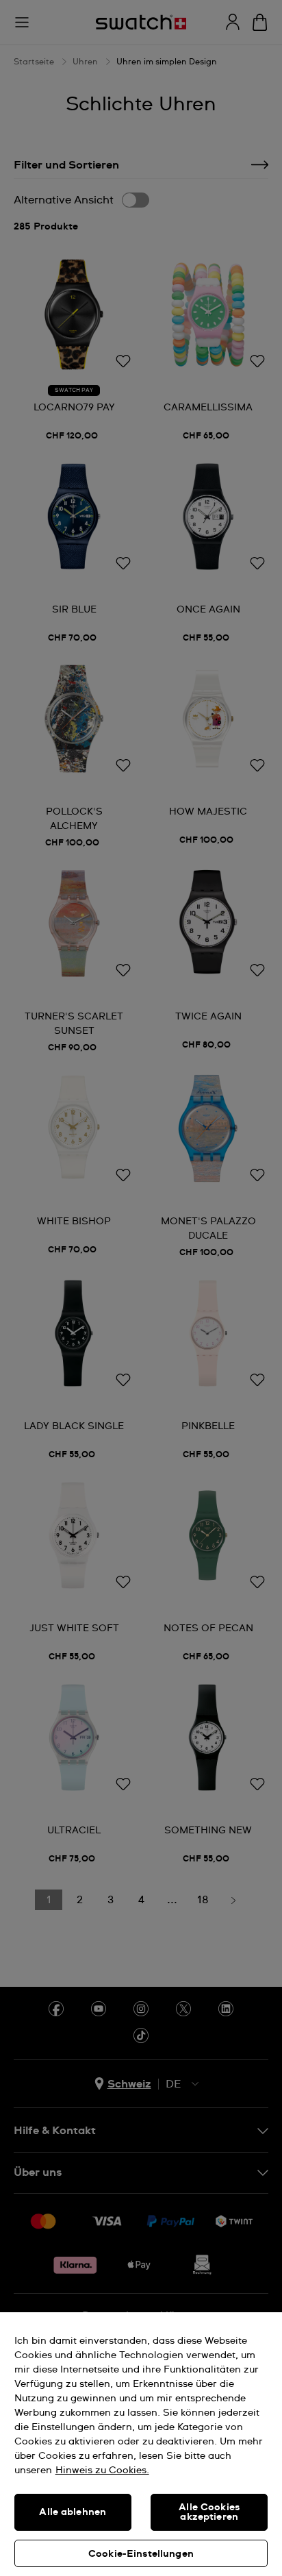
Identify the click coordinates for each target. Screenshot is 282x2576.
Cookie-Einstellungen (141, 2554)
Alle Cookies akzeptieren (209, 2512)
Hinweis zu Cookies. (102, 2470)
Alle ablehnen (73, 2512)
